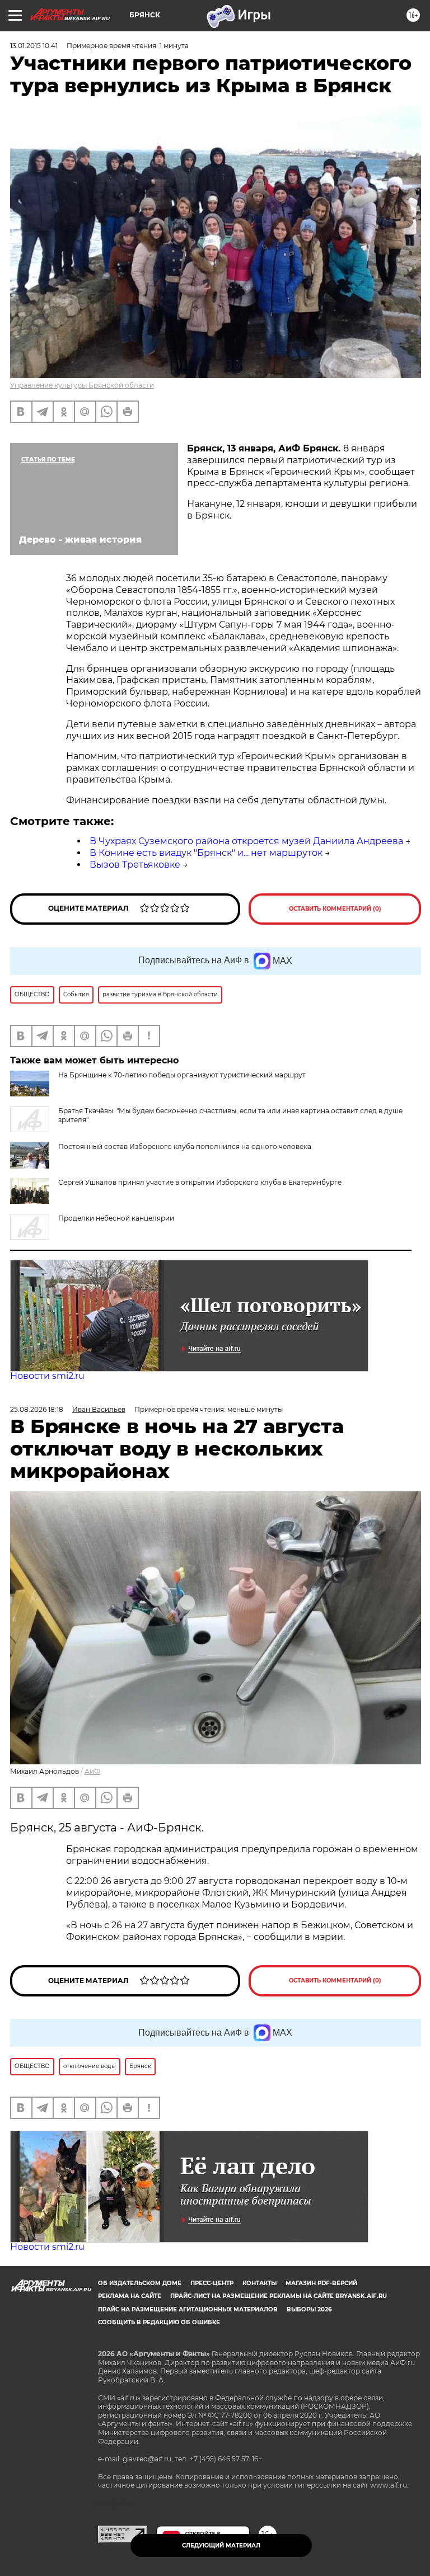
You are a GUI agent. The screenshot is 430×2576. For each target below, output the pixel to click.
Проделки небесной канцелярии (116, 1218)
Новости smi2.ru (47, 1376)
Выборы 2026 (309, 2309)
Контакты (260, 2283)
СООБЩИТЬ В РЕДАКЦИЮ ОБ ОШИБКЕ (159, 2322)
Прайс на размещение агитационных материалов (188, 2309)
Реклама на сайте (130, 2296)
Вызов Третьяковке (135, 865)
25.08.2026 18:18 (37, 1409)
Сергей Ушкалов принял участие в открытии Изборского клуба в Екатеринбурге (200, 1182)
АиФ (92, 1771)
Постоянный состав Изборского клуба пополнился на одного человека (185, 1146)
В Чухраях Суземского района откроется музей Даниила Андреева (246, 841)
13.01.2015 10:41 (34, 46)
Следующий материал (221, 2546)
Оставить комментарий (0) (335, 909)
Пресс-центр (212, 2283)
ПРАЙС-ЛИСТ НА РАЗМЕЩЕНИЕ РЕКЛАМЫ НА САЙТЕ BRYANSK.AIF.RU (279, 2296)
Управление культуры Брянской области (82, 385)
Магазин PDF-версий (321, 2283)
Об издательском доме (140, 2283)
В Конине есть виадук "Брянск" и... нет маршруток (206, 853)
